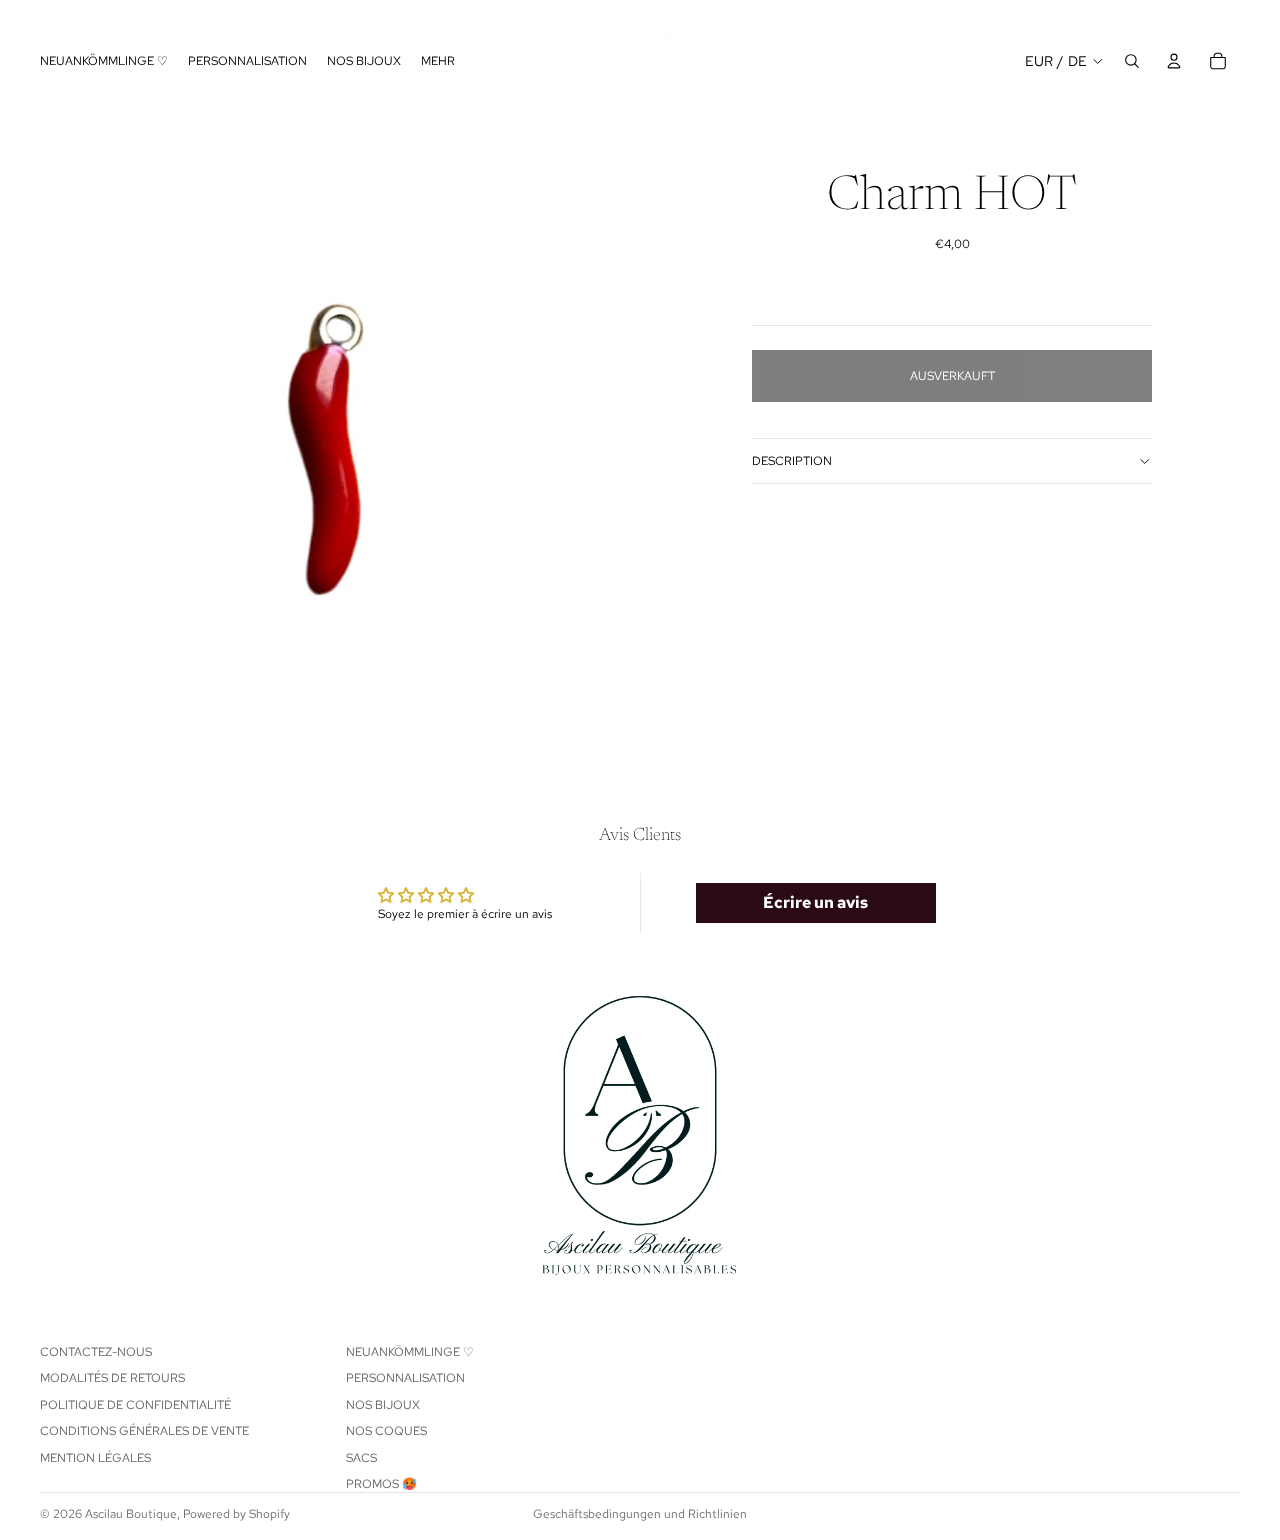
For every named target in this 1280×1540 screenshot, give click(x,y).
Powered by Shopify (236, 1514)
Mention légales (95, 1458)
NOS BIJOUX (383, 1405)
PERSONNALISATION (405, 1379)
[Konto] (1174, 61)
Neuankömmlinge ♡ (410, 1352)
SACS (361, 1458)
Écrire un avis (815, 902)
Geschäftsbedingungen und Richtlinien (640, 1514)
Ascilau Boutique (131, 1514)
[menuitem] (438, 61)
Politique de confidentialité (135, 1405)
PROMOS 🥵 (381, 1484)
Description (792, 461)
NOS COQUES (386, 1432)
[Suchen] (1132, 61)
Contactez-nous (96, 1352)
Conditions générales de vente (144, 1432)
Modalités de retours (112, 1379)
